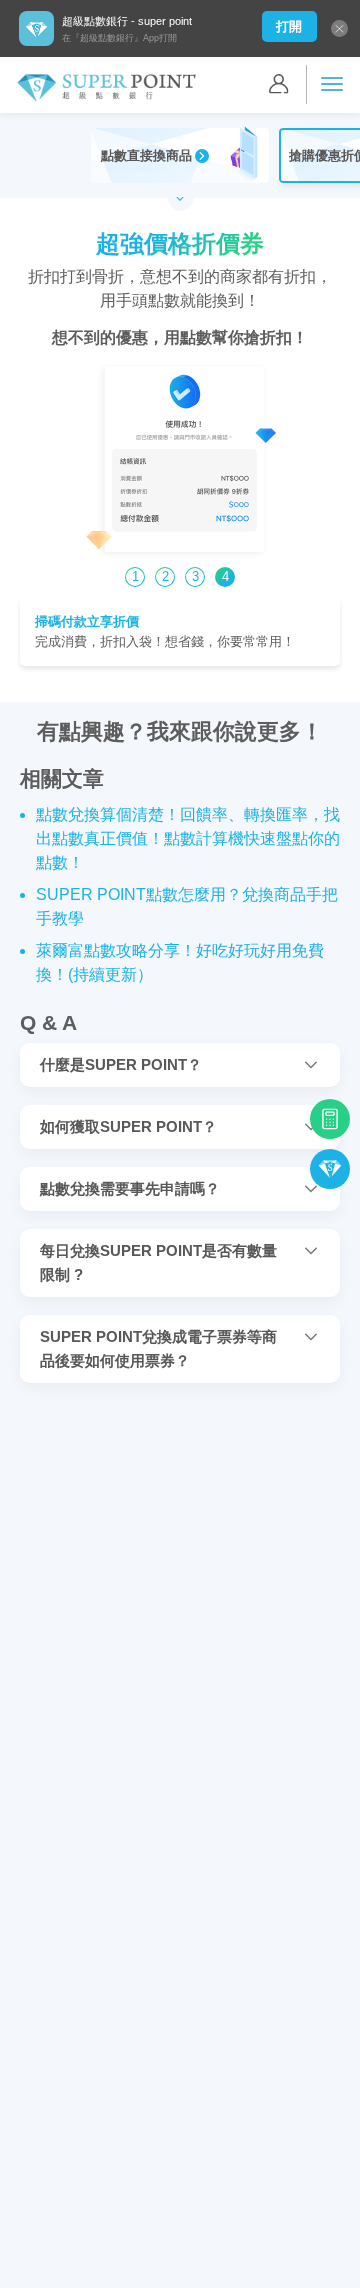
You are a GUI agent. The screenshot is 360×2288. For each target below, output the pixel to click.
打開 (289, 26)
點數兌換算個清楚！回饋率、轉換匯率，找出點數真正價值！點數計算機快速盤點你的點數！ (188, 838)
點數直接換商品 (146, 155)
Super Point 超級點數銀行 (106, 88)
